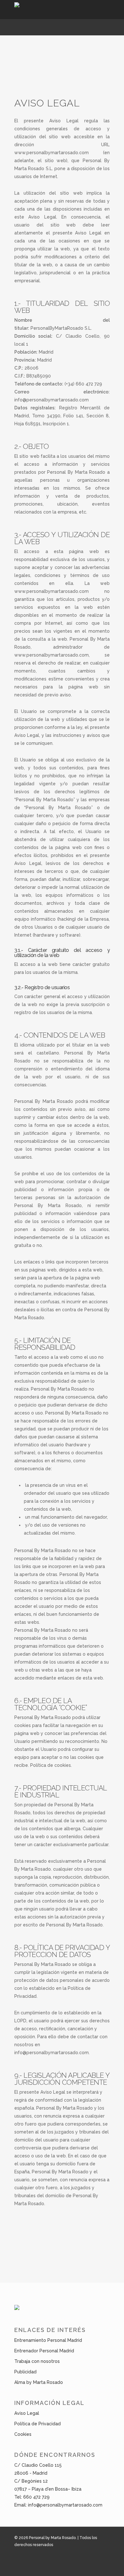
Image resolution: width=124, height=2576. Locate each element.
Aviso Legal (27, 2413)
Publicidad (25, 2372)
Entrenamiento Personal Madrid (48, 2340)
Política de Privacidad (38, 2424)
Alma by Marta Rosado (39, 2382)
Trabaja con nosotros (37, 2361)
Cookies (23, 2434)
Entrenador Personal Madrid (44, 2351)
